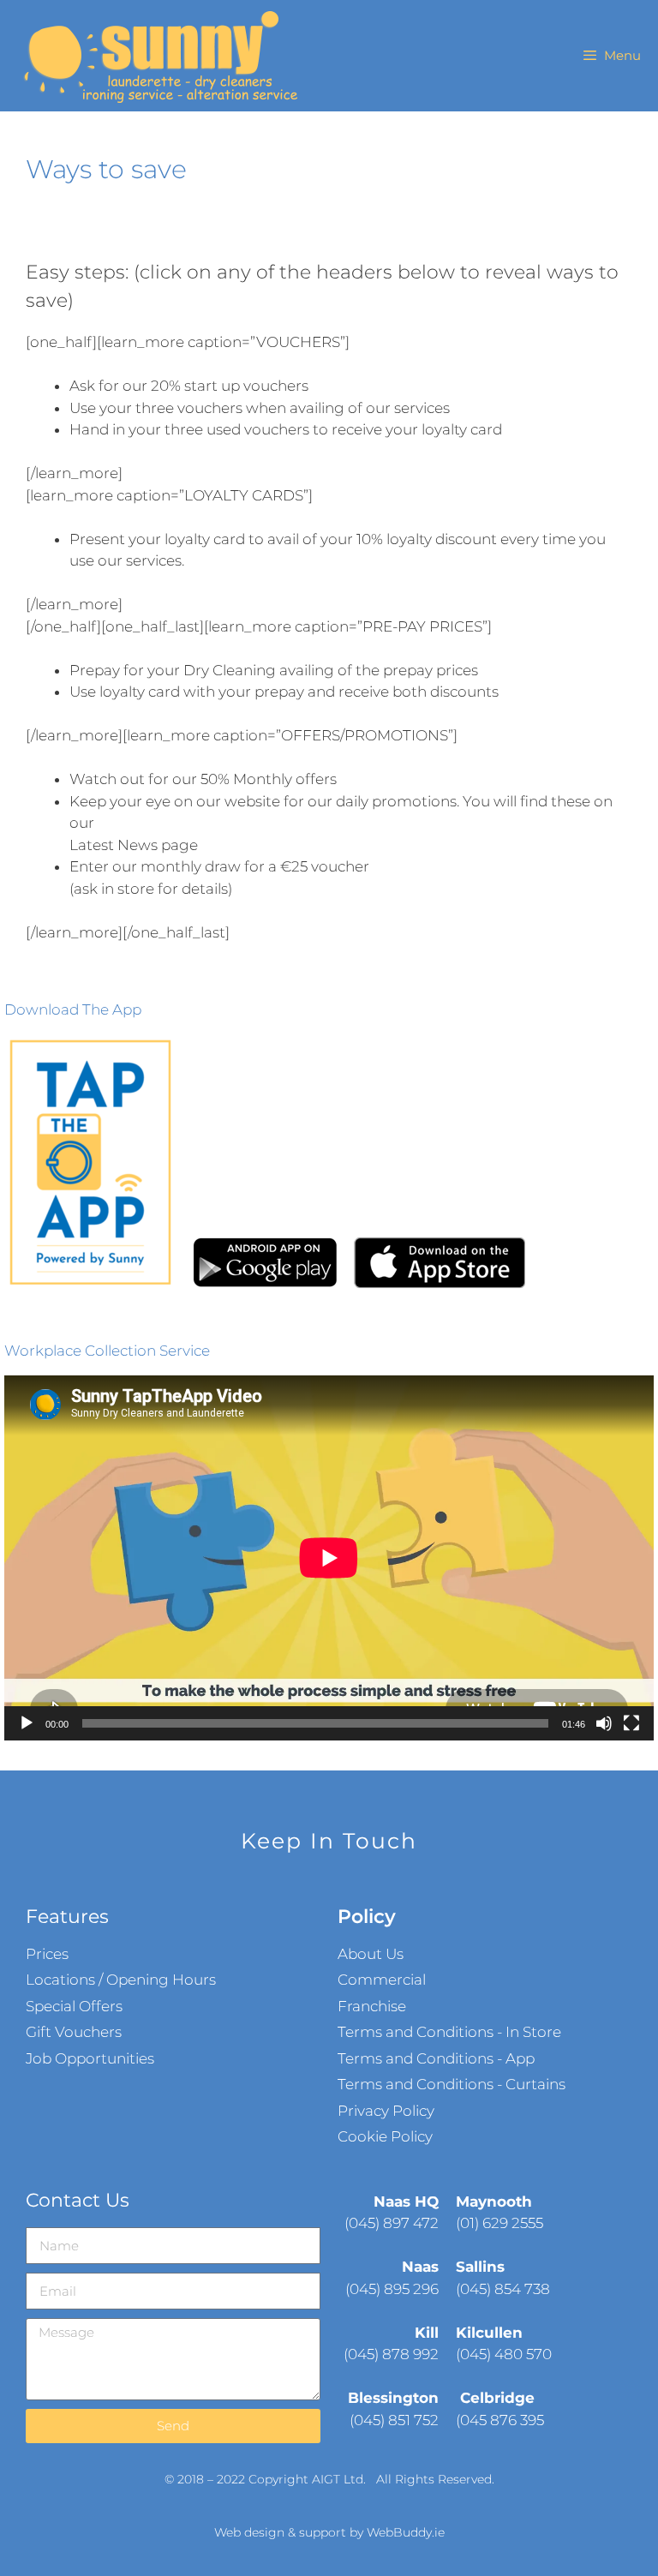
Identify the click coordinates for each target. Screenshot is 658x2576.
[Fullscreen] (631, 1723)
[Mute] (604, 1723)
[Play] (27, 1723)
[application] (329, 1558)
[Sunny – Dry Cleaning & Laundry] (159, 56)
